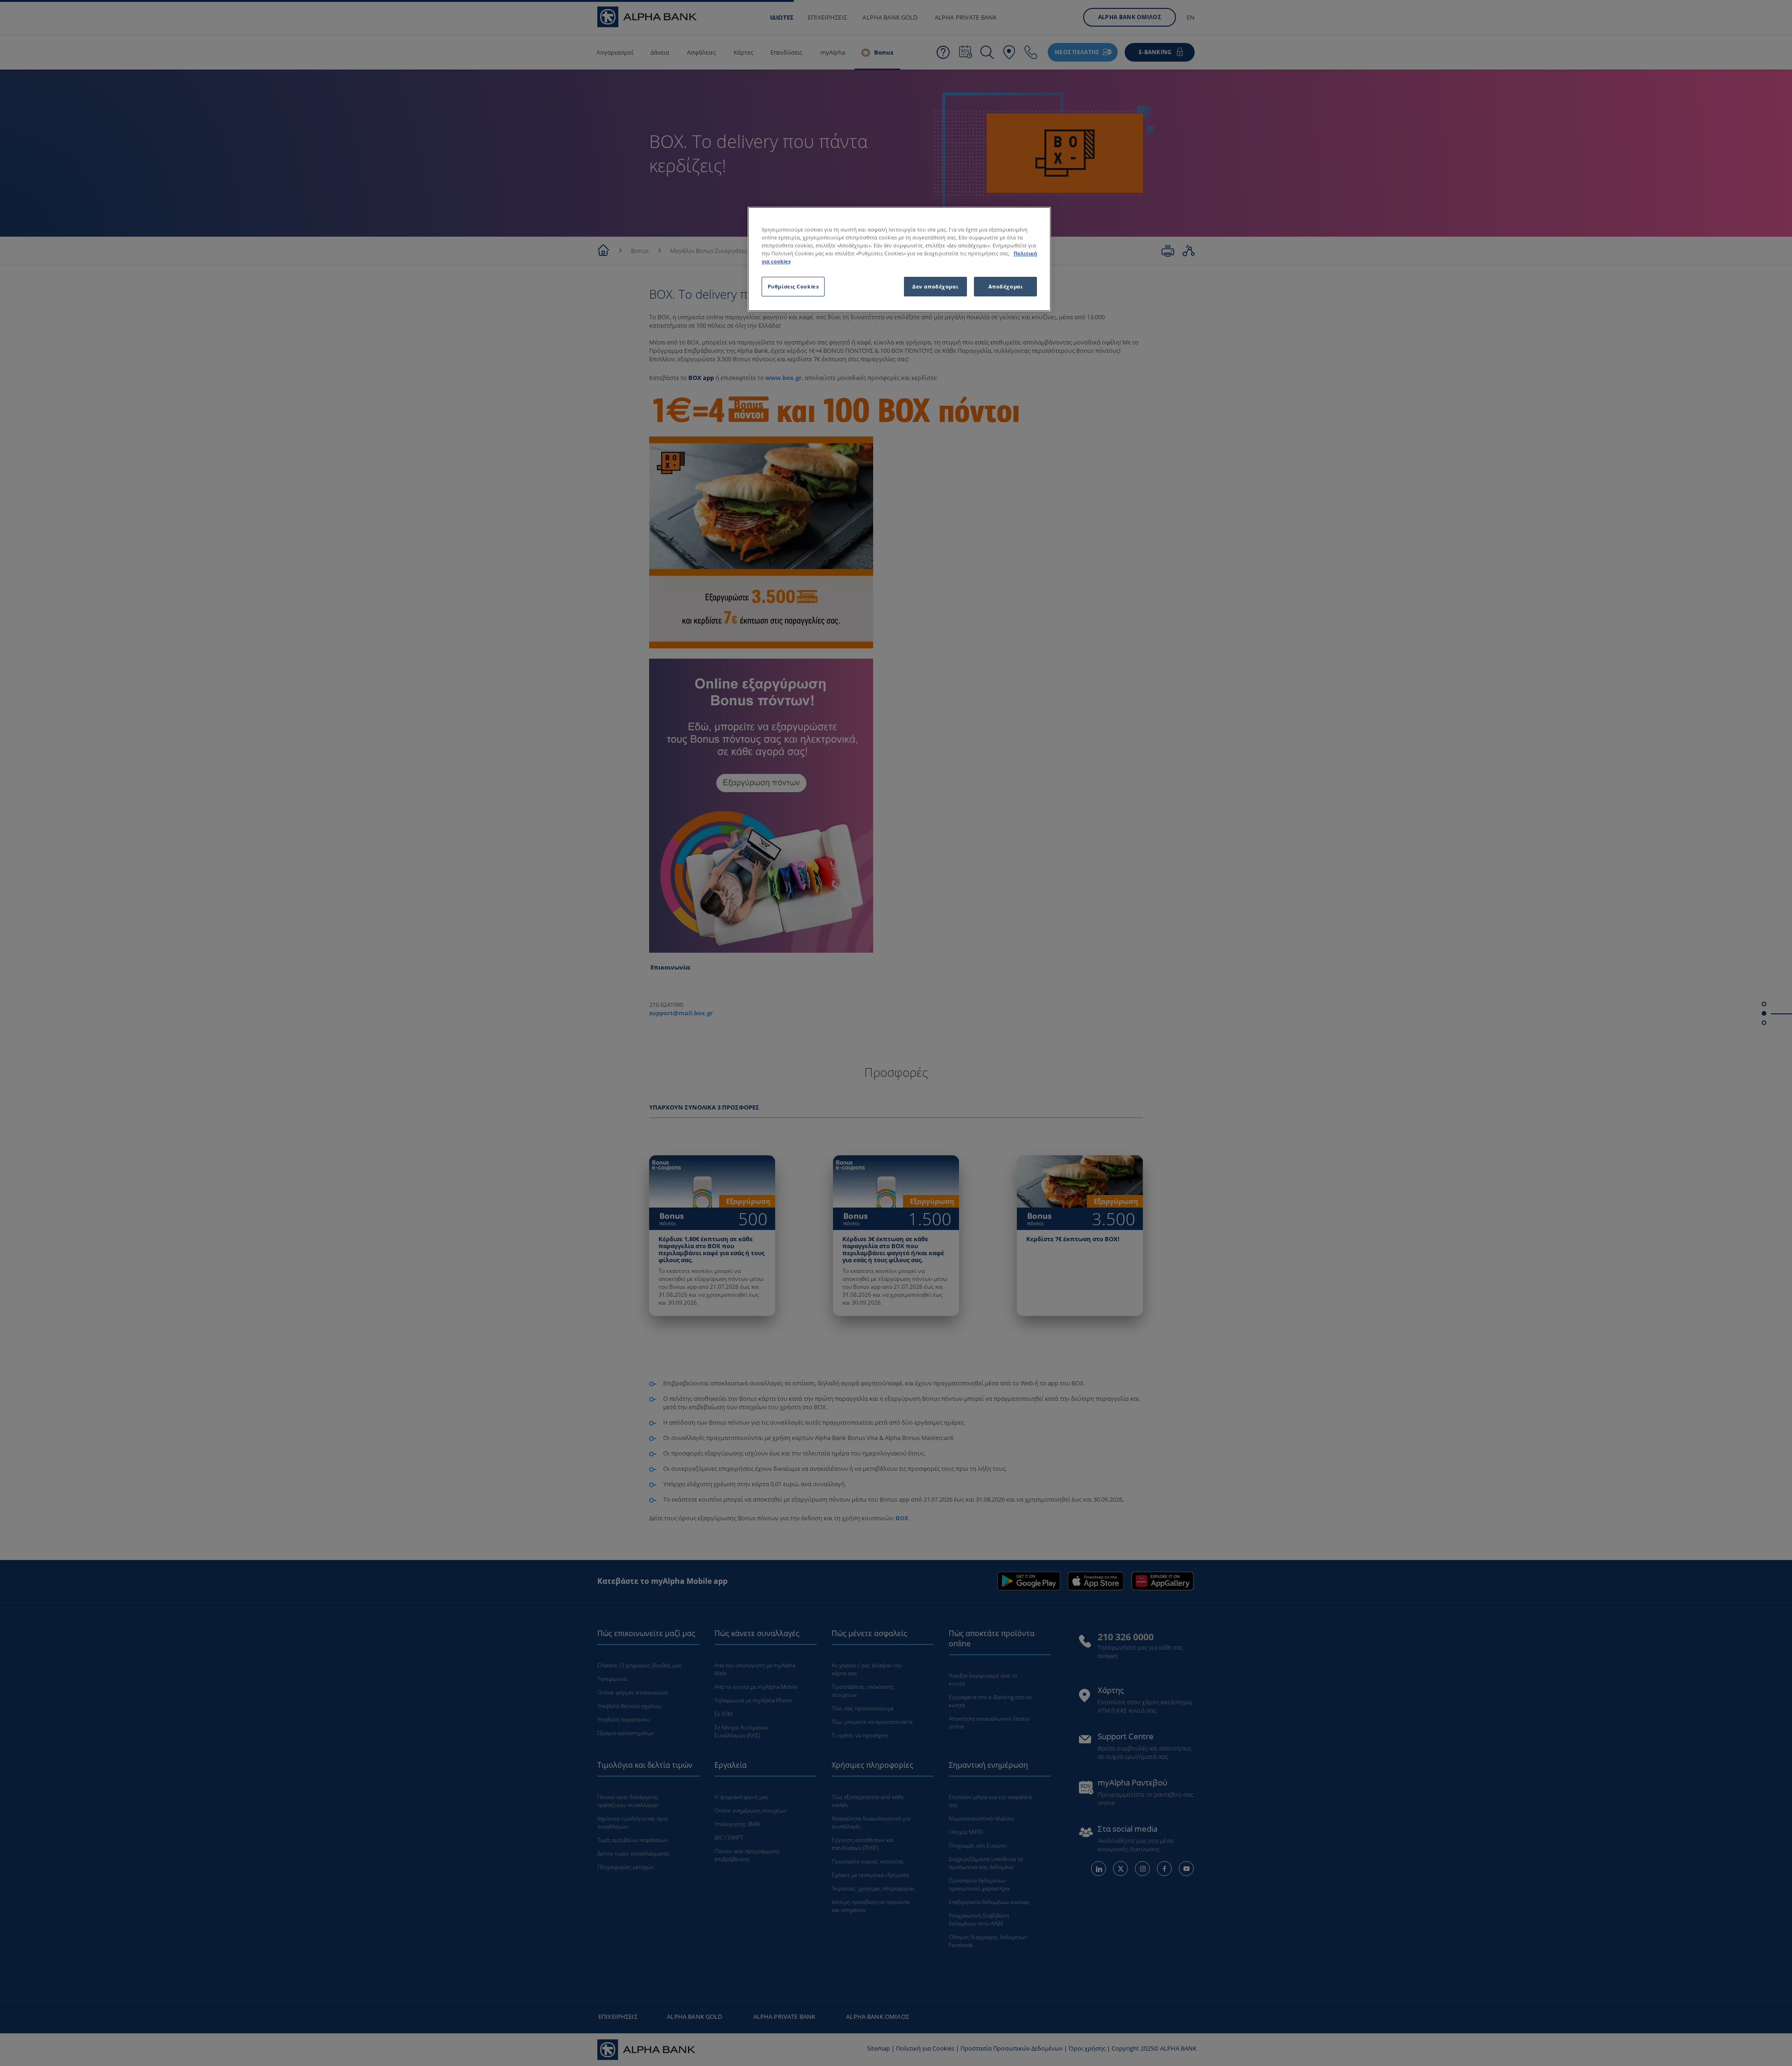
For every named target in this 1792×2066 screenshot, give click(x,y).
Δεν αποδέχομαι (935, 286)
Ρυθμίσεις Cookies (793, 286)
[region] (899, 259)
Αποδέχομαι (1006, 286)
